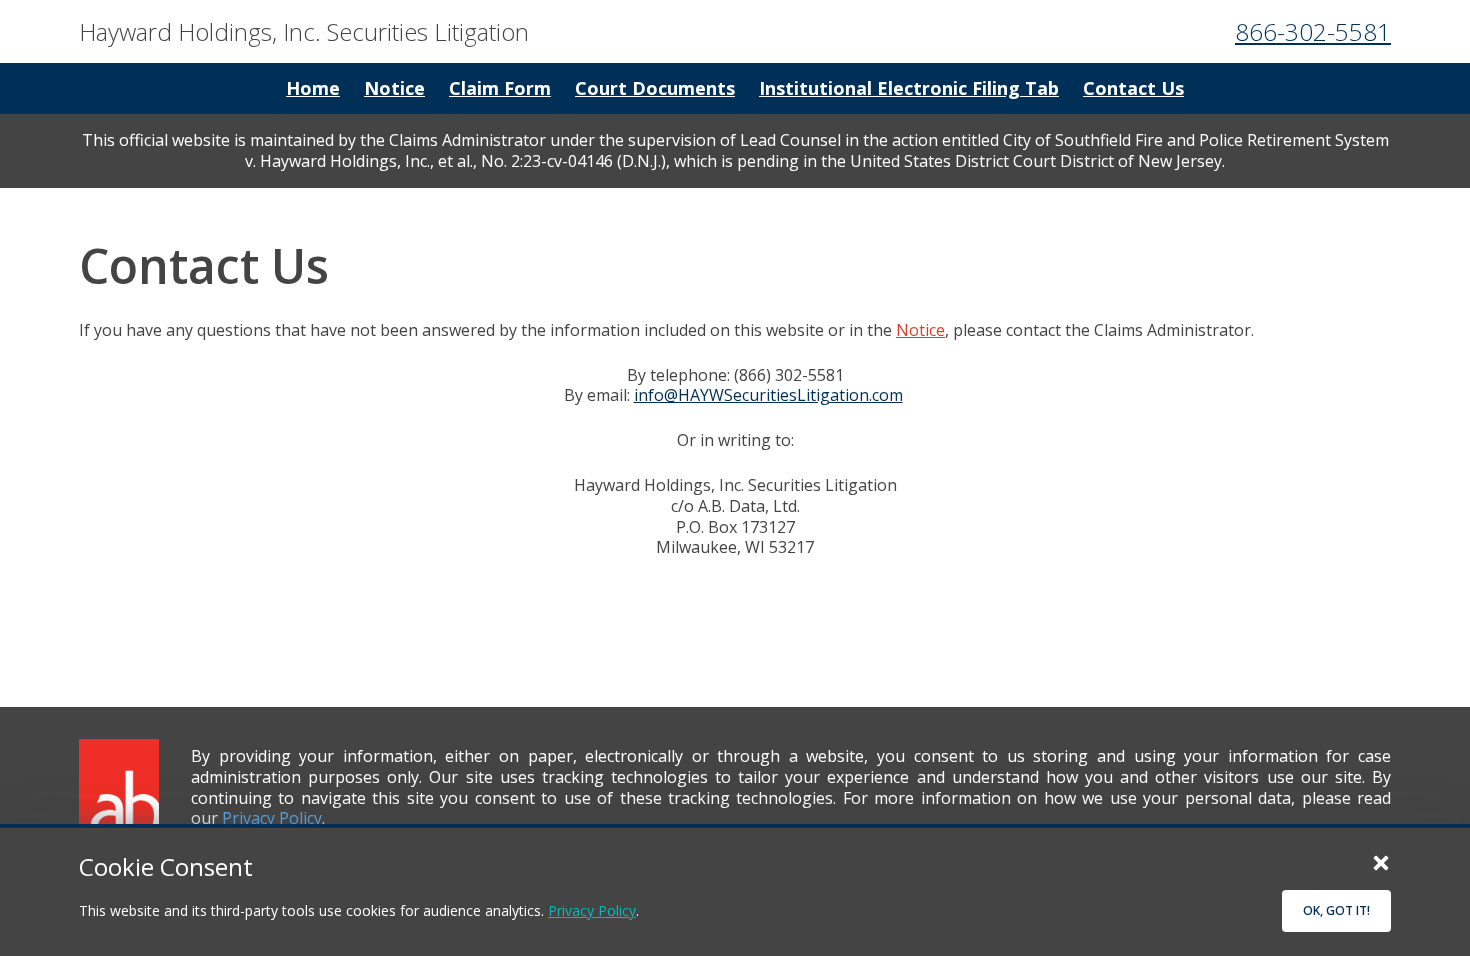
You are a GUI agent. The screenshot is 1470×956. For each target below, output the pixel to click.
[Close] (1381, 862)
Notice (394, 88)
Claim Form (500, 88)
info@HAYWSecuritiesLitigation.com (768, 395)
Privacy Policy (592, 910)
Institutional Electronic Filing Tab (909, 88)
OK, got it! (1336, 910)
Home (313, 88)
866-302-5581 (1313, 31)
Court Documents (655, 88)
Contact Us (1133, 88)
